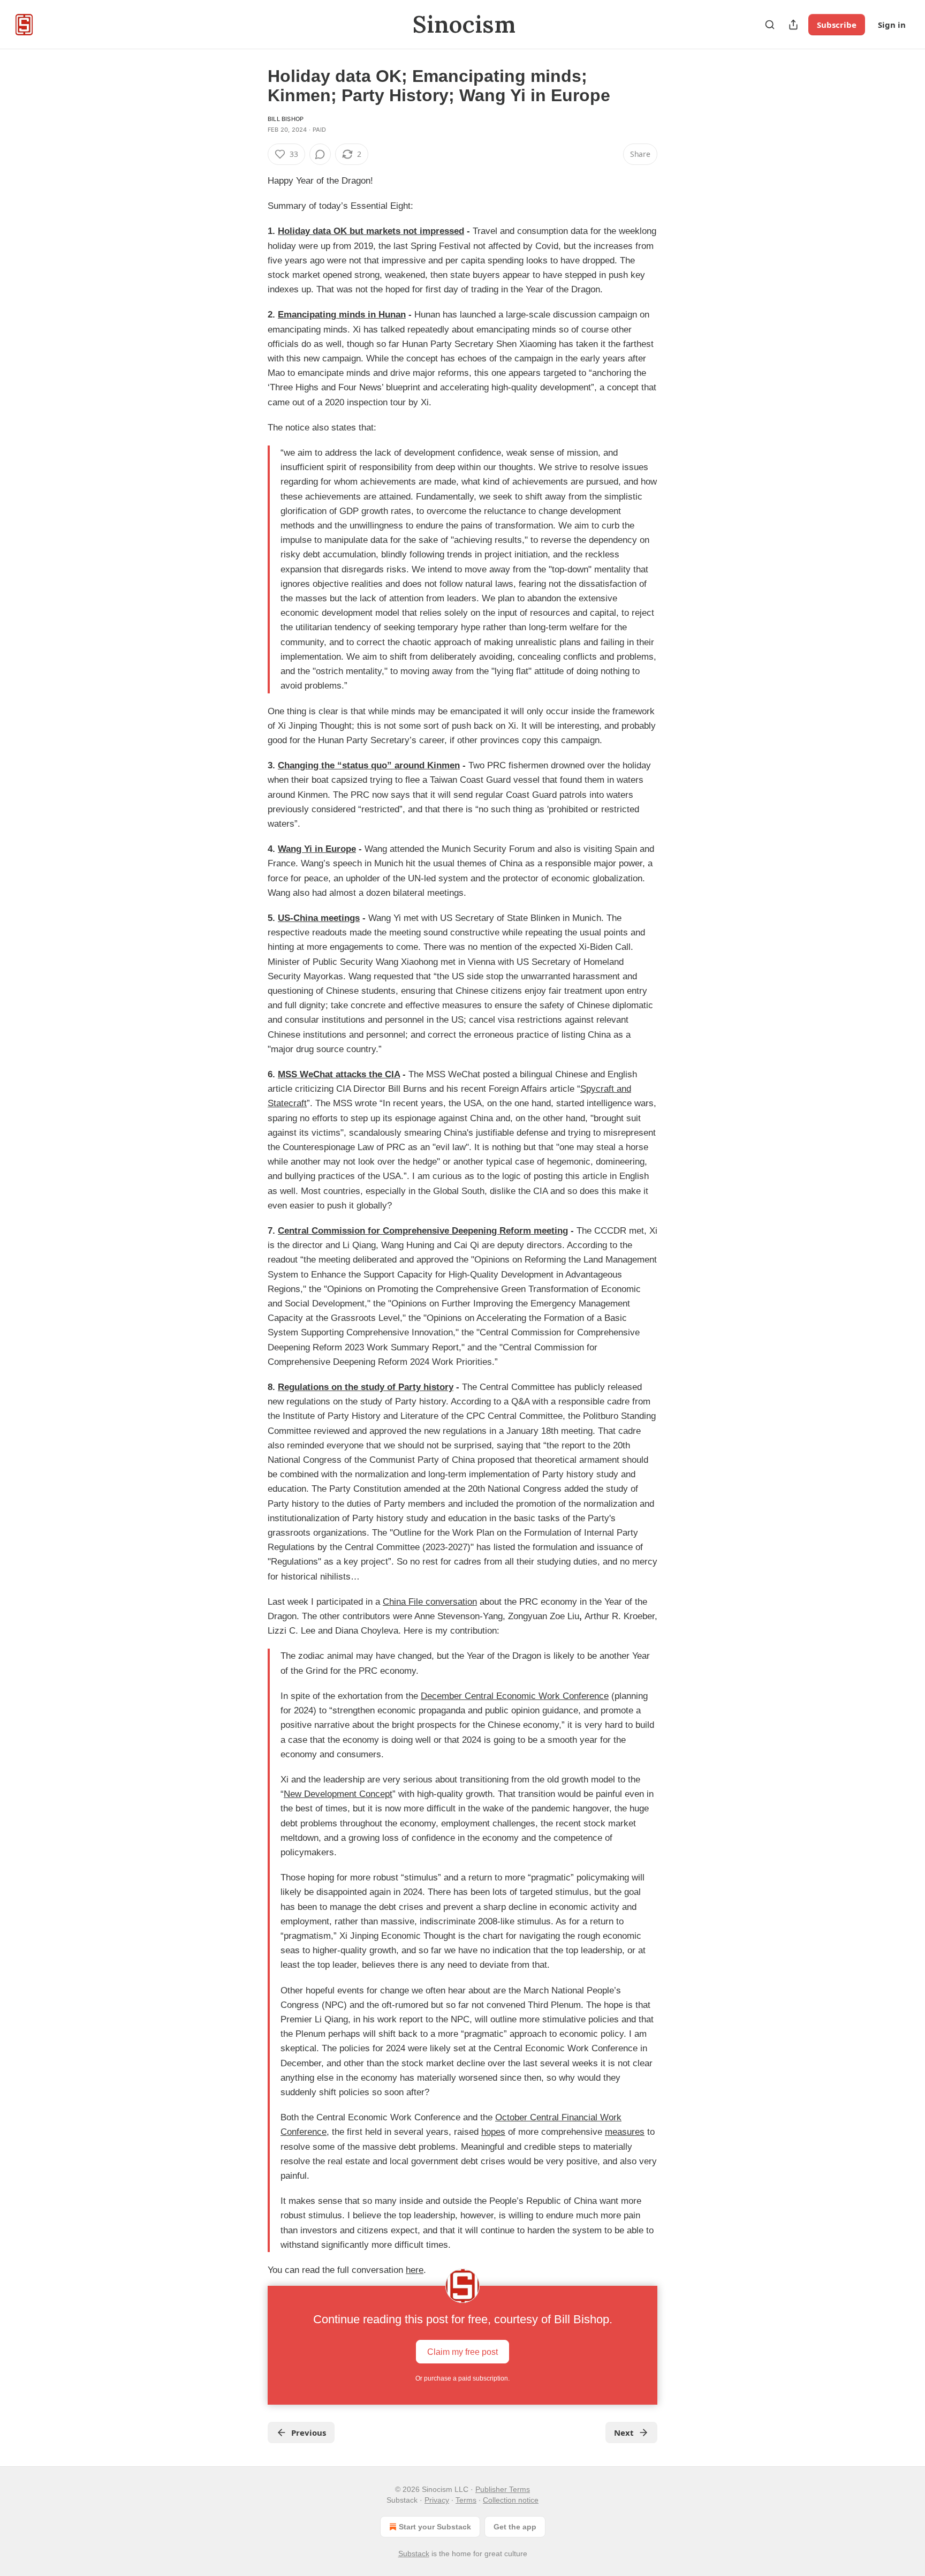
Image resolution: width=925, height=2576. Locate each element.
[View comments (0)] (320, 154)
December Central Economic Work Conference (515, 1696)
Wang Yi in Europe (317, 849)
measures (625, 2132)
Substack (414, 2554)
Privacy (437, 2500)
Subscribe (837, 25)
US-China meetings (319, 918)
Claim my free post (462, 2352)
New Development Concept (338, 1794)
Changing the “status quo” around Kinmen (369, 765)
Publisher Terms (503, 2489)
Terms (466, 2500)
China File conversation (430, 1602)
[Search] (770, 25)
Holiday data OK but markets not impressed (371, 231)
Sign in (892, 25)
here (415, 2270)
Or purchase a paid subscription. (462, 2378)
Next (624, 2433)
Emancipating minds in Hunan (342, 315)
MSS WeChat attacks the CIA (339, 1074)
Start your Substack (435, 2527)
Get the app (515, 2527)
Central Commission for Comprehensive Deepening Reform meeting (423, 1231)
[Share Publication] (793, 25)
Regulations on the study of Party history (366, 1387)
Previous (309, 2433)
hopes (493, 2132)
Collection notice (511, 2500)
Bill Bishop (286, 119)
